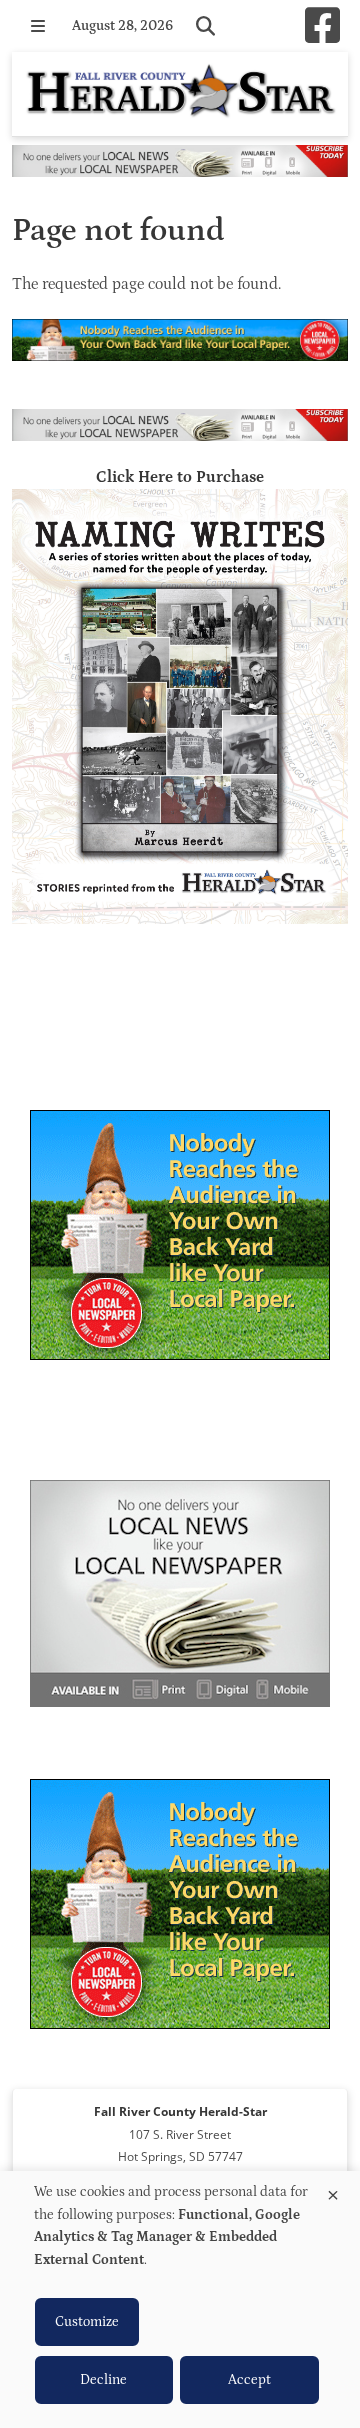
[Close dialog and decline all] (333, 2191)
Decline (103, 2380)
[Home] (180, 94)
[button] (38, 26)
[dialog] (180, 2299)
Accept (249, 2380)
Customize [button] (87, 2322)
